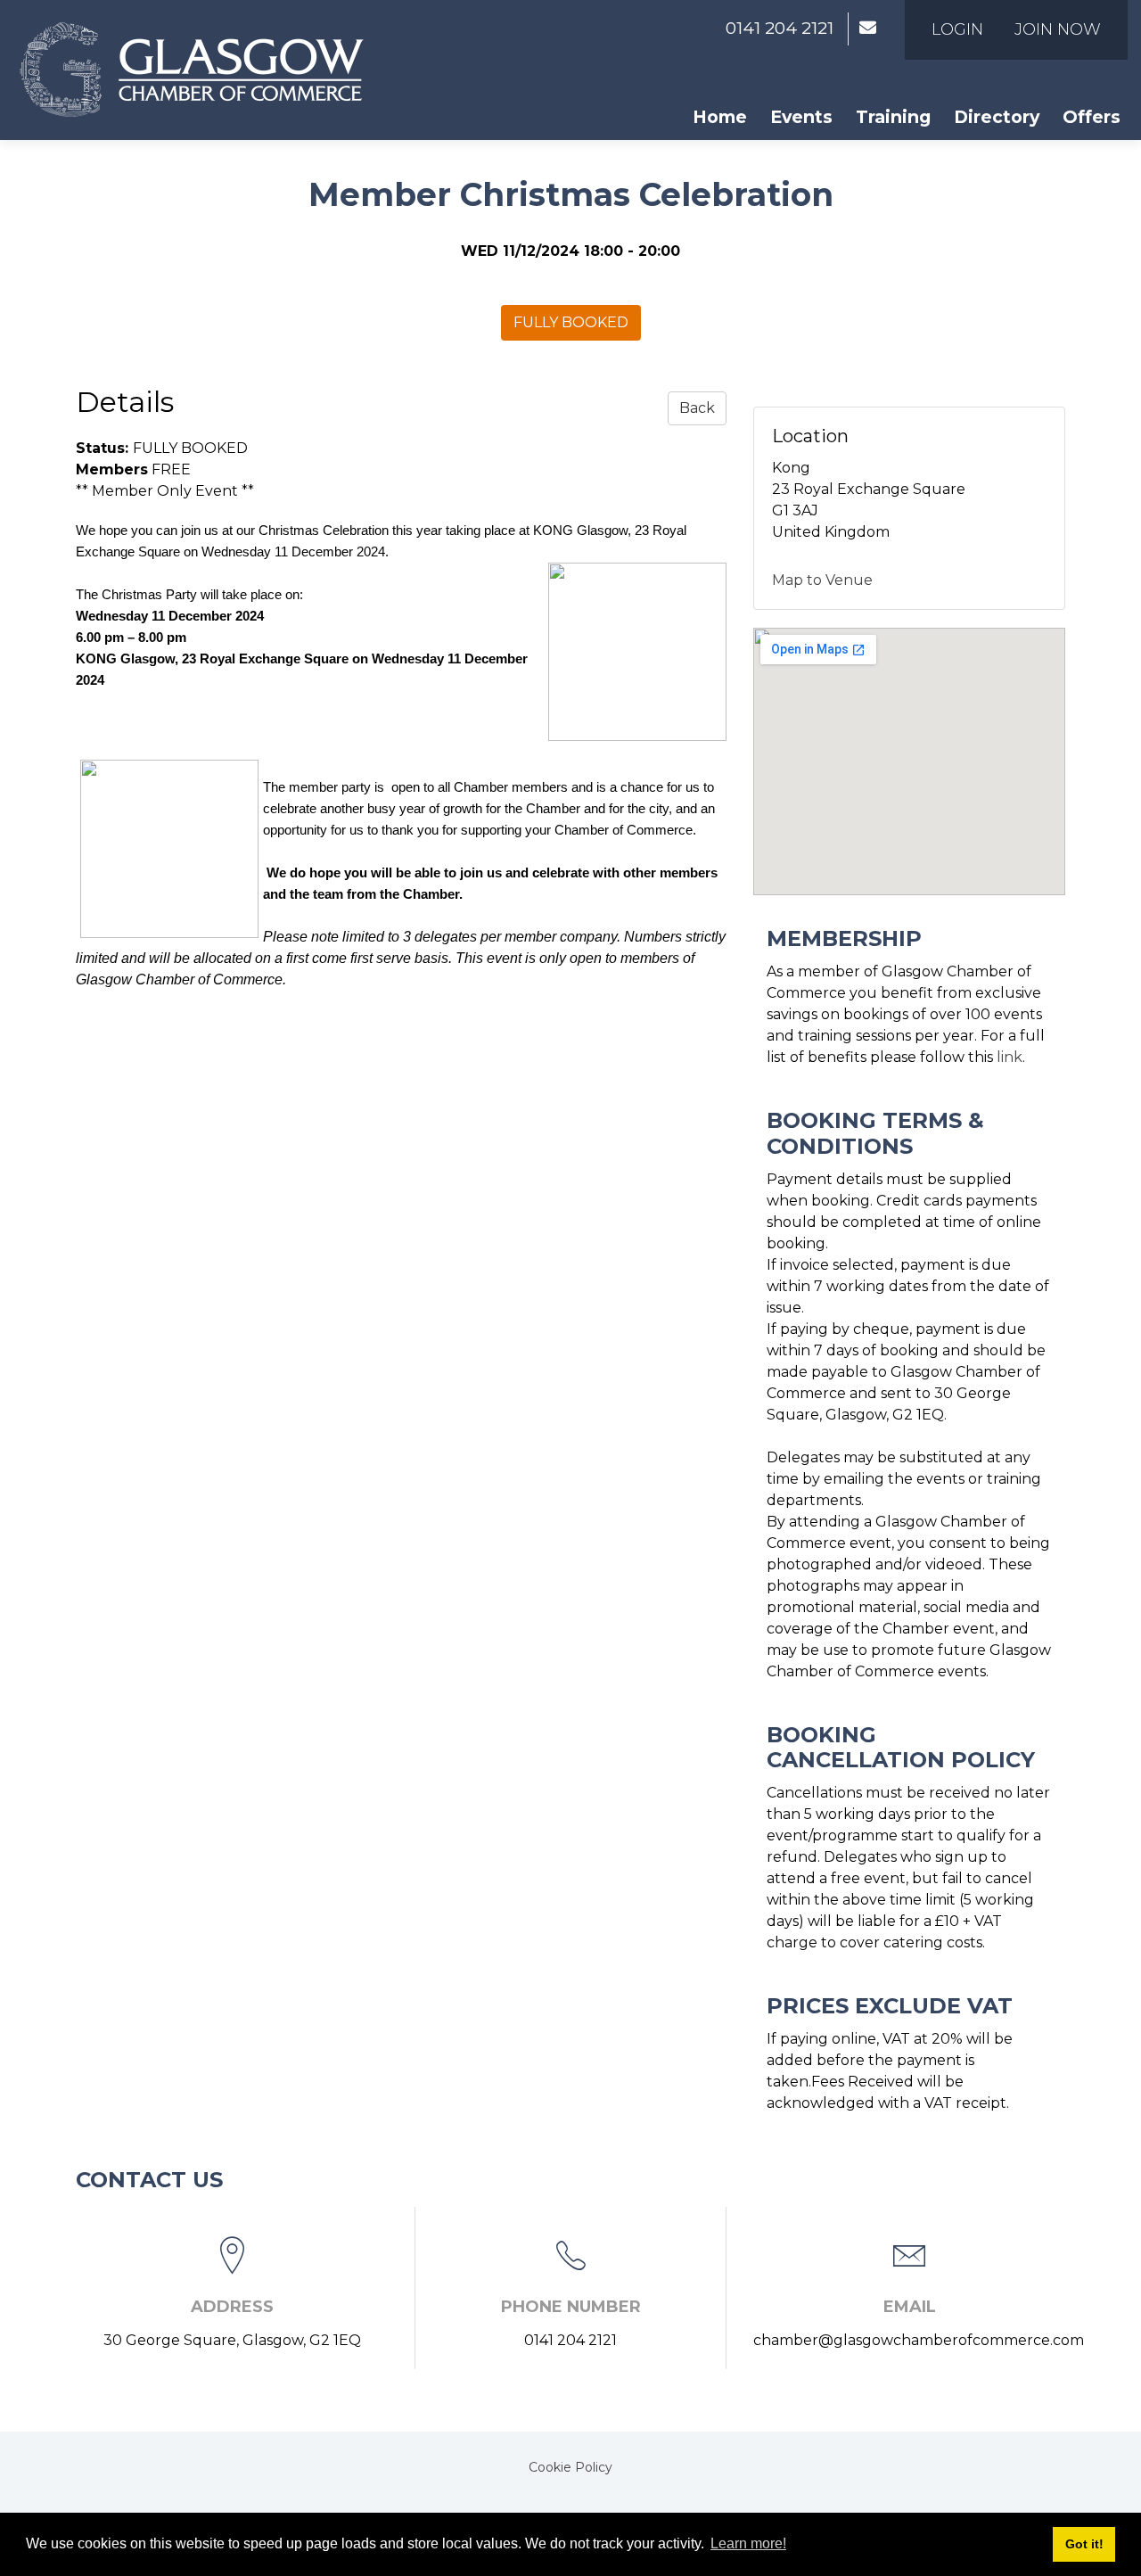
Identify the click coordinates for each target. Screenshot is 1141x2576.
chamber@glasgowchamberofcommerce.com (919, 2340)
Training (893, 117)
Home (720, 117)
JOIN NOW (1058, 29)
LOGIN (957, 29)
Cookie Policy (570, 2467)
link (1010, 1057)
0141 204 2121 (780, 28)
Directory (997, 117)
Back (697, 408)
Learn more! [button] (748, 2543)
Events (801, 117)
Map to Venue (822, 580)
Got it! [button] (1084, 2544)
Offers (1092, 117)
